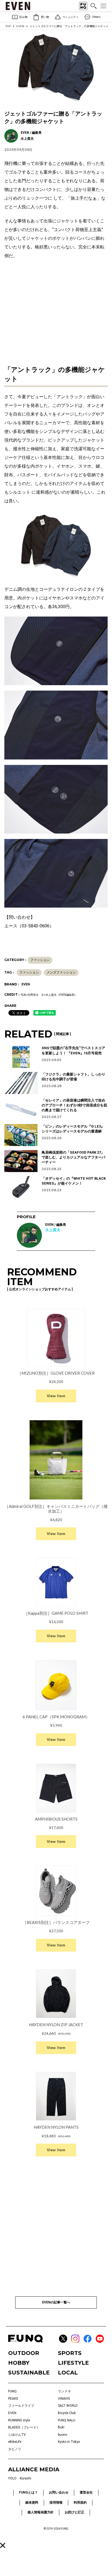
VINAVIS (64, 2399)
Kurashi (26, 2478)
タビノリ (15, 2449)
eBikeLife (15, 2442)
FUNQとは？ (28, 2492)
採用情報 (56, 2502)
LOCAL (68, 2373)
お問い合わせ (59, 2492)
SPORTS (70, 2353)
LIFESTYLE (73, 2363)
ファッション (40, 960)
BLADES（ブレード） (24, 2427)
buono (63, 2435)
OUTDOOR (24, 2353)
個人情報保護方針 (41, 2512)
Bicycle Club (67, 2413)
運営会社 (86, 2492)
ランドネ (64, 2391)
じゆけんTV (17, 2435)
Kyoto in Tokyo (69, 2442)
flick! (61, 2427)
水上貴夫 (53, 1230)
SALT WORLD (68, 2406)
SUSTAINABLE (29, 2373)
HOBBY (19, 2363)
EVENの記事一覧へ (56, 2302)
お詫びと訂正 (74, 2512)
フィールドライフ (21, 2406)
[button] (3, 2545)
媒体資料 (32, 2502)
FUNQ (12, 2391)
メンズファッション (61, 972)
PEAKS (13, 2399)
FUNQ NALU (67, 2420)
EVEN (20, 26)
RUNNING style (19, 2420)
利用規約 (80, 2502)
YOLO (12, 2478)
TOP (8, 26)
